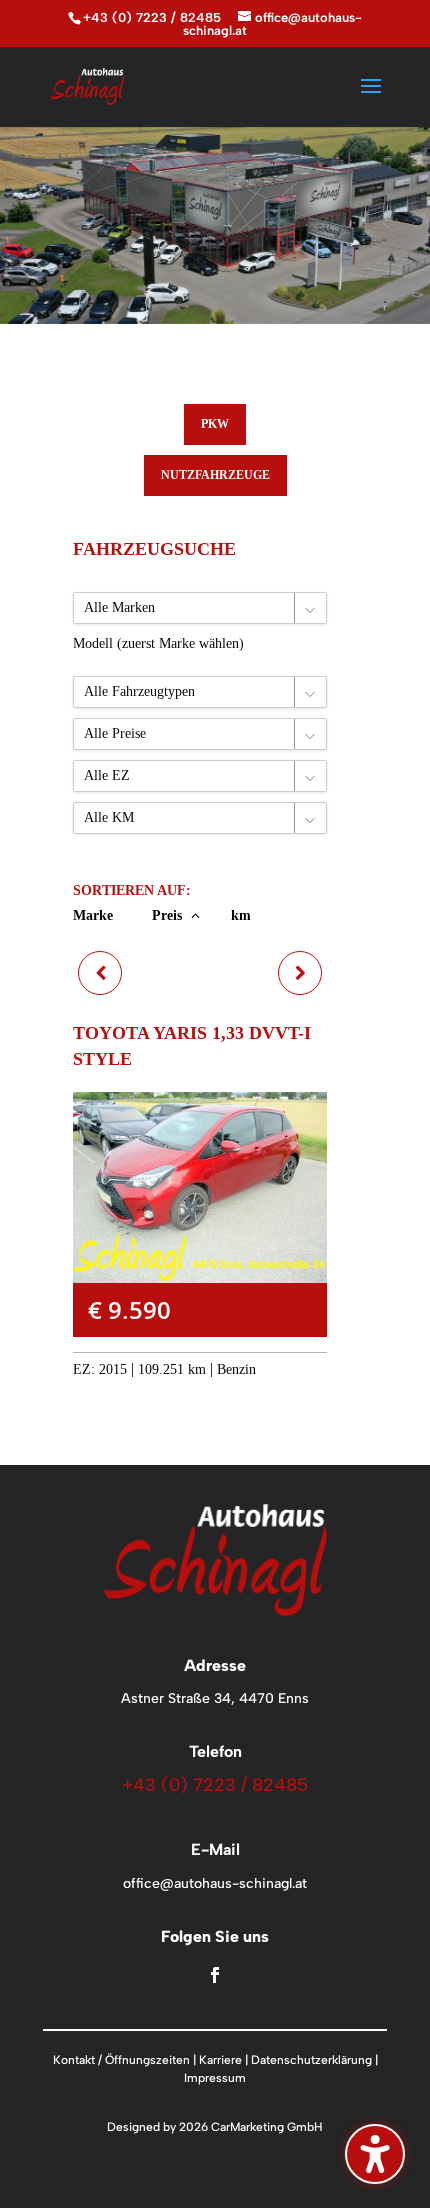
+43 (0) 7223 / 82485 (152, 17)
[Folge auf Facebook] (215, 1975)
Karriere (220, 2060)
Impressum (215, 2078)
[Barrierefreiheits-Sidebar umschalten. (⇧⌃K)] (375, 2154)
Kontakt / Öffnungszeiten (121, 2060)
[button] (371, 99)
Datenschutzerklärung (311, 2060)
